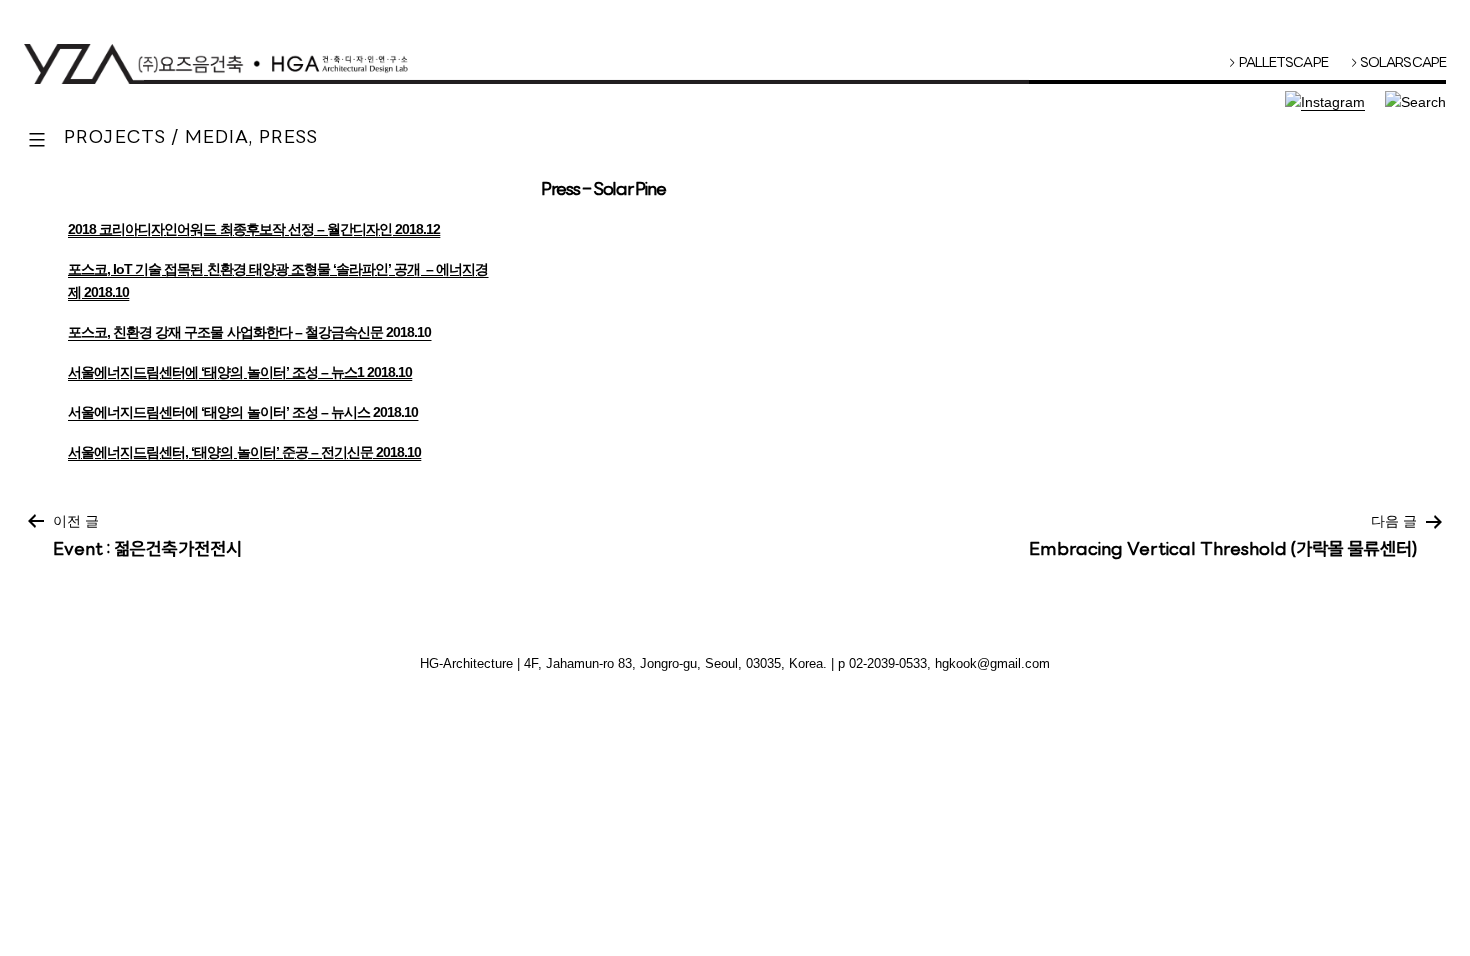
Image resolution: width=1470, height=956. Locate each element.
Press (289, 139)
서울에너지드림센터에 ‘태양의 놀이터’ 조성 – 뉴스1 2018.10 (240, 372)
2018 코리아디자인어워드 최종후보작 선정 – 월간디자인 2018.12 (254, 229)
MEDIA (217, 139)
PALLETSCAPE (1278, 63)
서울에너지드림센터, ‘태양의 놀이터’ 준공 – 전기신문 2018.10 (244, 452)
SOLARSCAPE (1399, 63)
